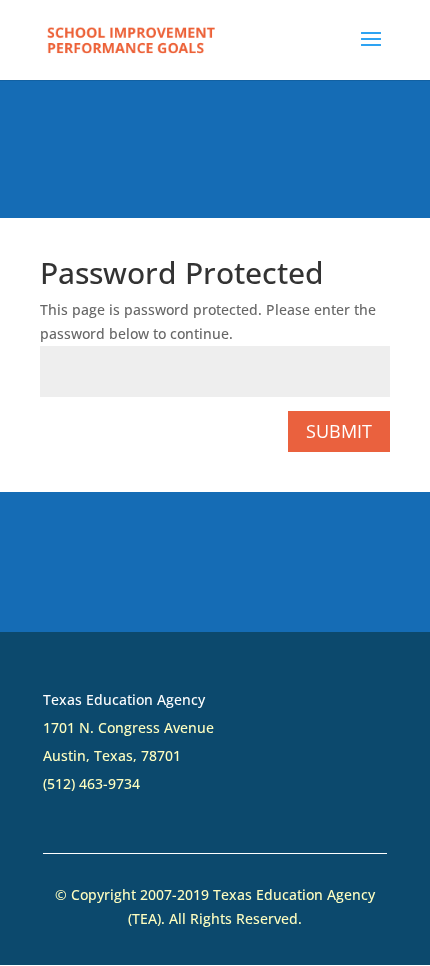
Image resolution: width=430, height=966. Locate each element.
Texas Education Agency (124, 699)
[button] (371, 52)
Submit (339, 431)
